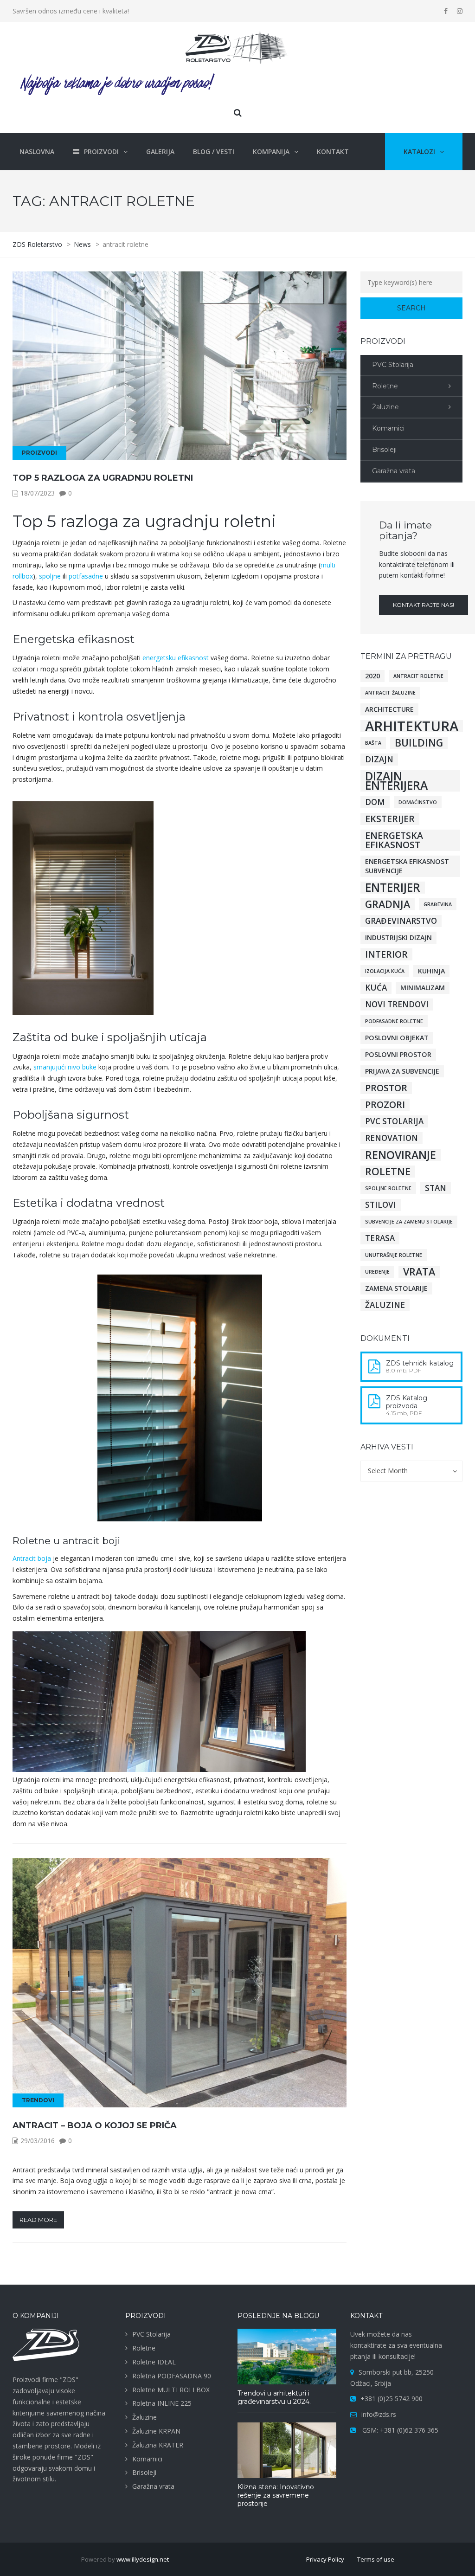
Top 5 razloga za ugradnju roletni (103, 478)
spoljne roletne (388, 1188)
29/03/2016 (38, 2141)
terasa (380, 1238)
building (419, 743)
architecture (389, 709)
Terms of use (376, 2559)
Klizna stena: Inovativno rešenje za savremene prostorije (276, 2495)
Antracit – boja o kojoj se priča (95, 2125)
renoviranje (401, 1155)
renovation (392, 1138)
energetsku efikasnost (176, 658)
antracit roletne (418, 676)
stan (436, 1188)
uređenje (377, 1272)
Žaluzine (385, 407)
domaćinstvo (418, 802)
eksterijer (390, 819)
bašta (373, 743)
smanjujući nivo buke (65, 1067)
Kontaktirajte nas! (424, 605)
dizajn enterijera (396, 781)
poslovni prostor (398, 1054)
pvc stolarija (394, 1121)
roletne (388, 1172)
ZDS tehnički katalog (420, 1363)
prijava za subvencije (402, 1071)
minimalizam (423, 988)
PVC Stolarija (393, 365)
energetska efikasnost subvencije (407, 866)
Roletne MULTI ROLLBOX (171, 2390)
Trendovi (38, 2100)
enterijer (393, 888)
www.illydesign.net (143, 2559)
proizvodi (39, 453)
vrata (419, 1272)
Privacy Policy (325, 2559)
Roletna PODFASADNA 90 (172, 2376)
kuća (376, 988)
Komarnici (388, 428)
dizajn (379, 759)
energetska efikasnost (394, 840)
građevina (438, 904)
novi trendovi (397, 1004)
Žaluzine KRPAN (156, 2431)
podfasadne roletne (394, 1021)
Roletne (385, 386)
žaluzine (385, 1305)
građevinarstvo (401, 921)
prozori (385, 1105)
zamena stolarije (396, 1288)
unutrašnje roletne (394, 1255)
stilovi (381, 1205)
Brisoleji (384, 450)
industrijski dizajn (398, 937)
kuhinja (431, 971)
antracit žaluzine (390, 693)
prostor (386, 1088)
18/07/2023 (38, 493)
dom (375, 802)
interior (386, 954)
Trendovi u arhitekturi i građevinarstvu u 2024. (274, 2397)
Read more (38, 2220)
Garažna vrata (394, 471)
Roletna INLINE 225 (162, 2403)
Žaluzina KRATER (158, 2445)
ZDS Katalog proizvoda (407, 1402)
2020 (372, 676)
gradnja (388, 904)
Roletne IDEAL (154, 2362)
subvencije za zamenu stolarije (409, 1222)
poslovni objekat (397, 1038)
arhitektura (412, 726)
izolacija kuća (385, 971)
